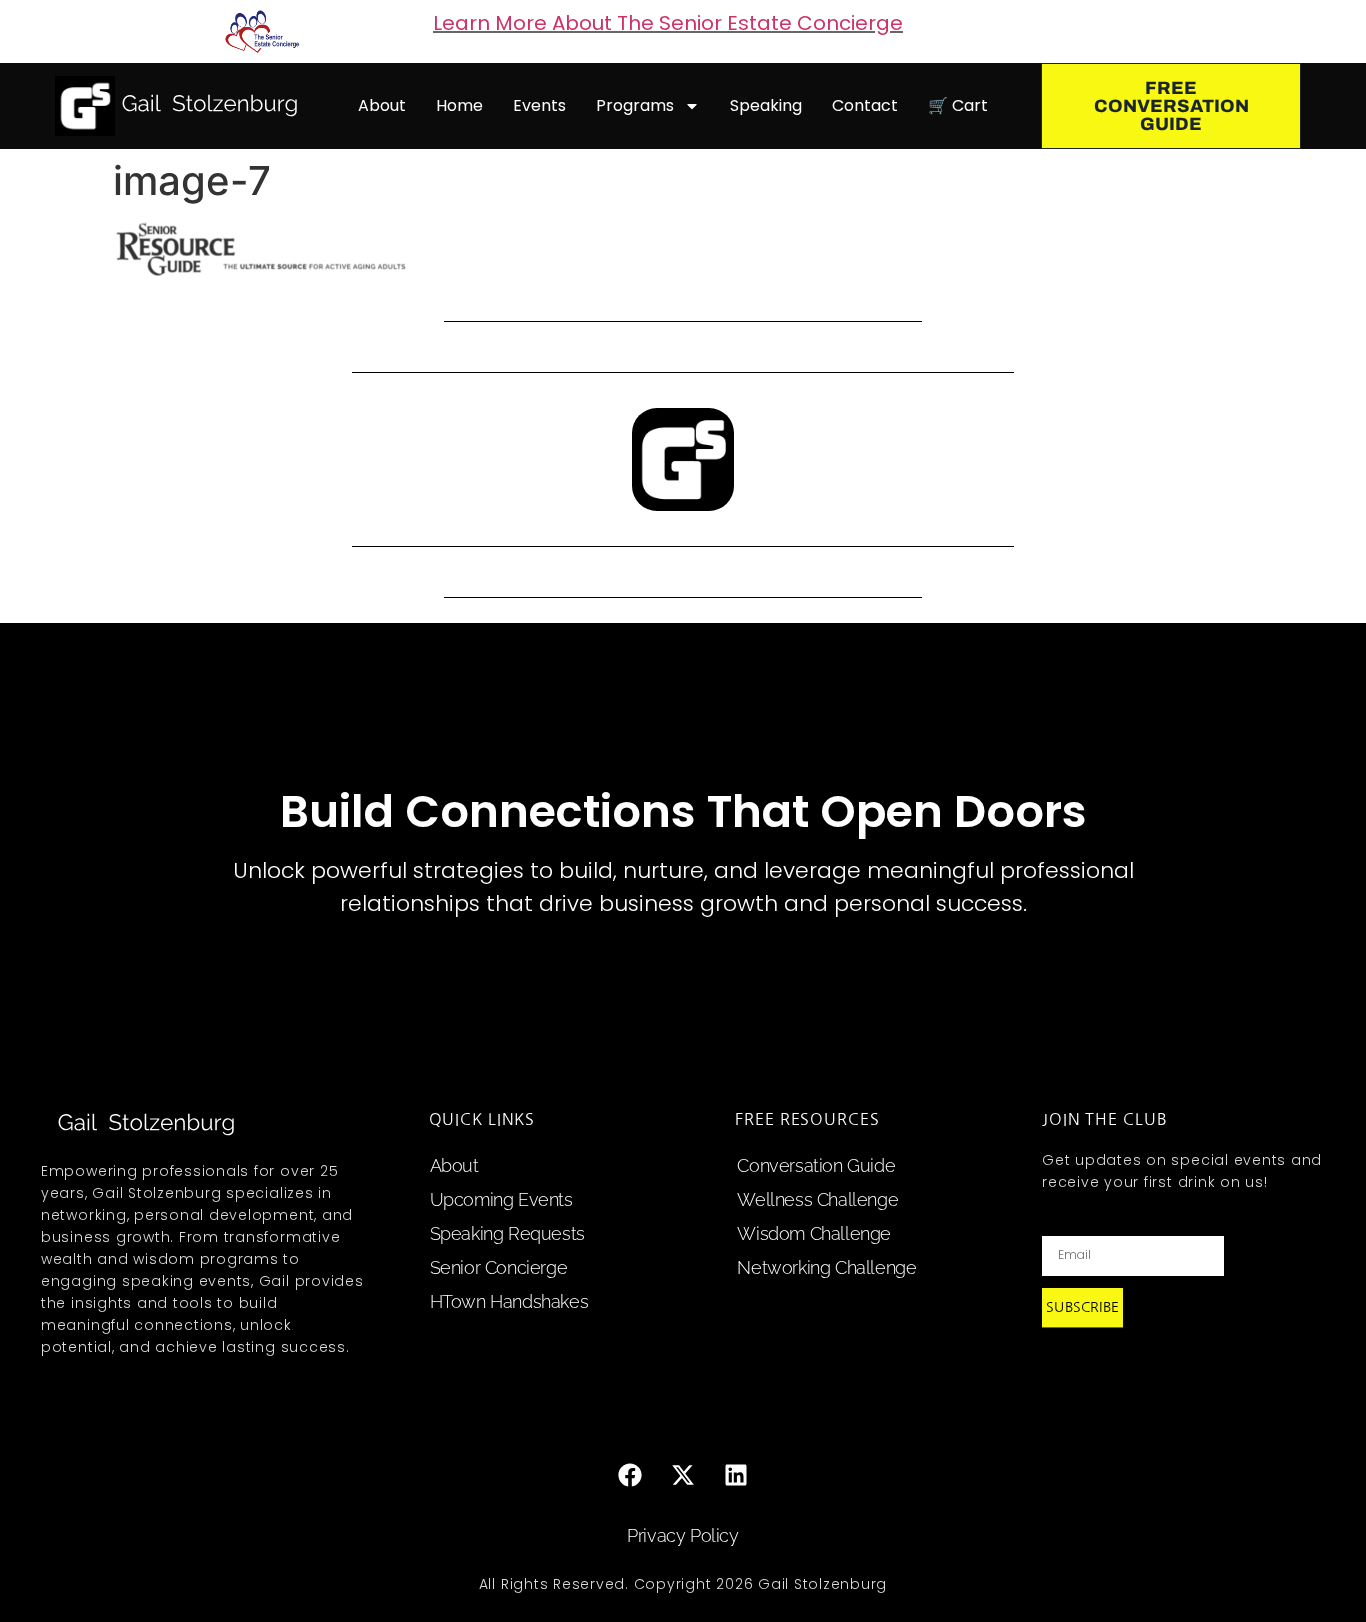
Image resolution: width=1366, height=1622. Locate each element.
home (459, 105)
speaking (766, 105)
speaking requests (507, 1233)
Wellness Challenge (817, 1199)
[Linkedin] (736, 1475)
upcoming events (501, 1199)
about (382, 105)
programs (635, 105)
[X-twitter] (683, 1475)
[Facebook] (630, 1475)
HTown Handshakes (509, 1301)
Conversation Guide (816, 1165)
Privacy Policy (682, 1535)
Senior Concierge (499, 1267)
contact (865, 105)
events (539, 105)
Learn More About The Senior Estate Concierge (668, 23)
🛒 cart (958, 105)
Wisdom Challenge (814, 1233)
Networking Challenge (826, 1267)
